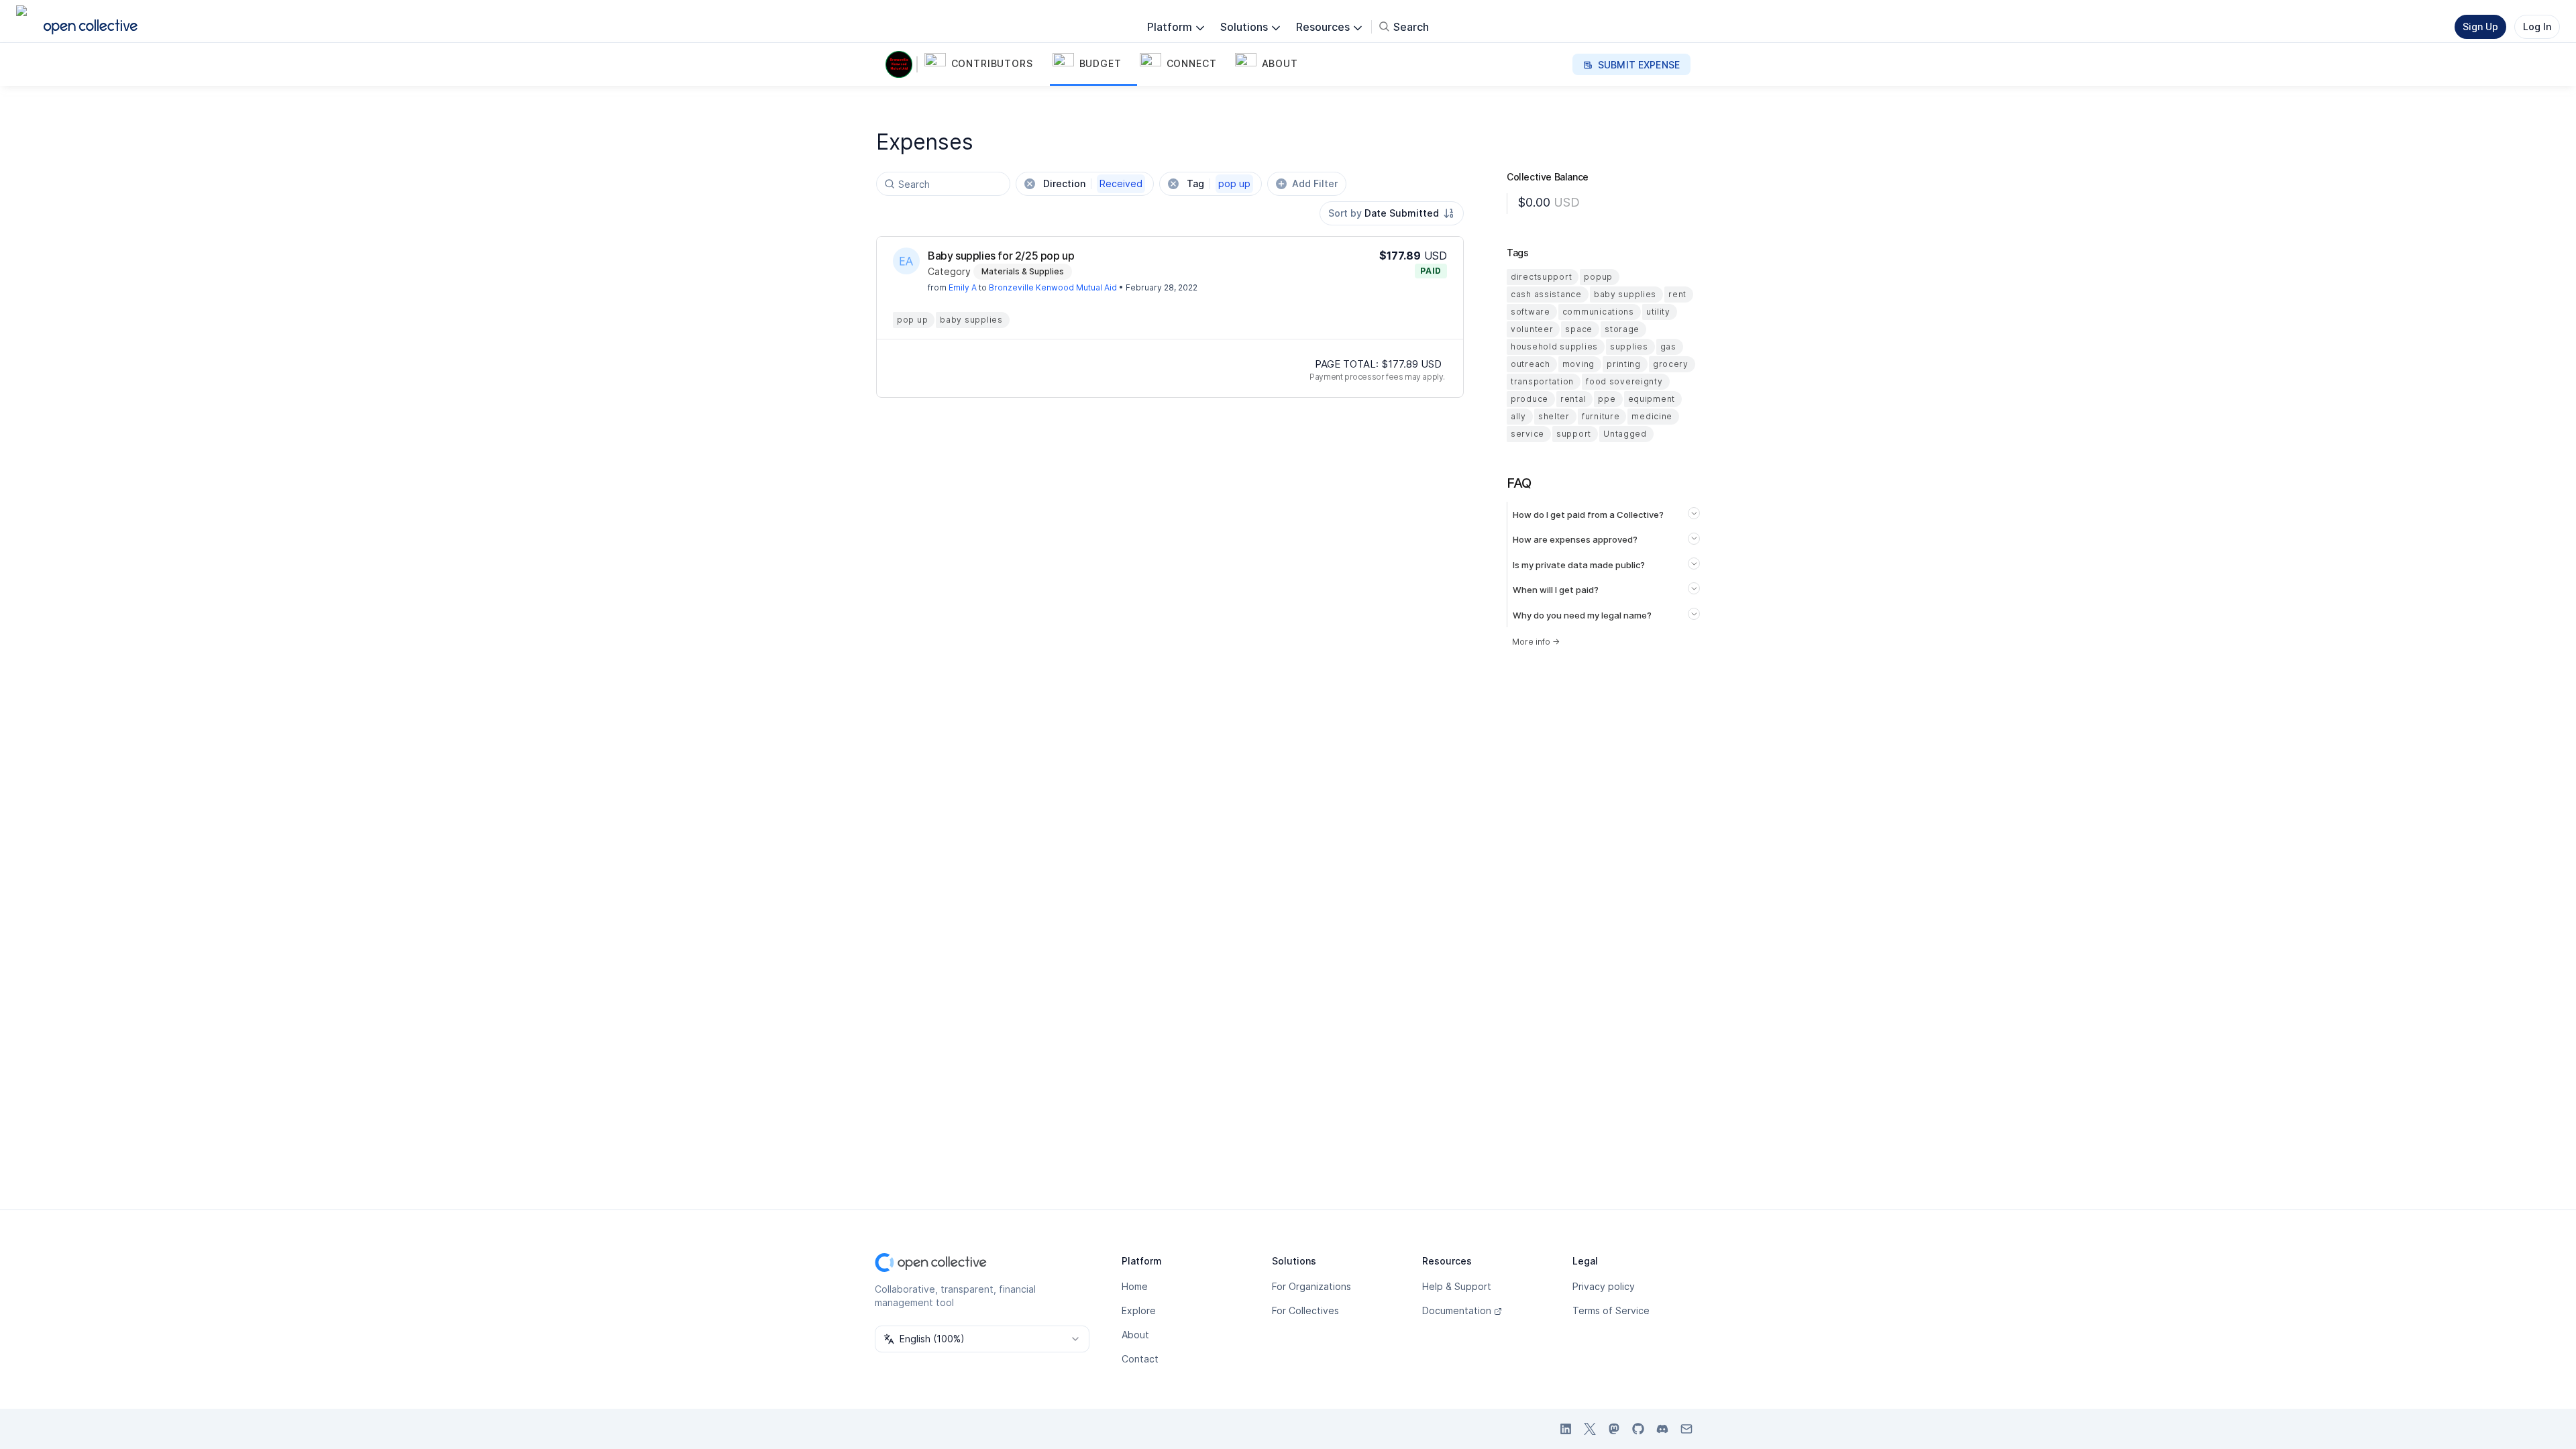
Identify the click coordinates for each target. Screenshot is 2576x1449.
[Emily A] (906, 261)
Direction (1093, 183)
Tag (1219, 183)
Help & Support (1457, 1286)
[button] (986, 64)
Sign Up (2480, 26)
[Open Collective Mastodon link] (1614, 1429)
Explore (1139, 1310)
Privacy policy (1604, 1286)
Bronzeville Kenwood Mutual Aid (1053, 287)
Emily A (963, 287)
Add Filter (1315, 183)
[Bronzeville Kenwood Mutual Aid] (902, 64)
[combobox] (1392, 213)
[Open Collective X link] (1590, 1429)
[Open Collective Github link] (1638, 1429)
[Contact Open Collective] (1686, 1429)
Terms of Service (1611, 1310)
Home (1135, 1286)
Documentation (1457, 1310)
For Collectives (1305, 1310)
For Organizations (1311, 1286)
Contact (1140, 1359)
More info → (1536, 642)
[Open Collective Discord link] (1662, 1429)
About (1135, 1335)
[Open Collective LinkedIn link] (1566, 1429)
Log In (2537, 26)
